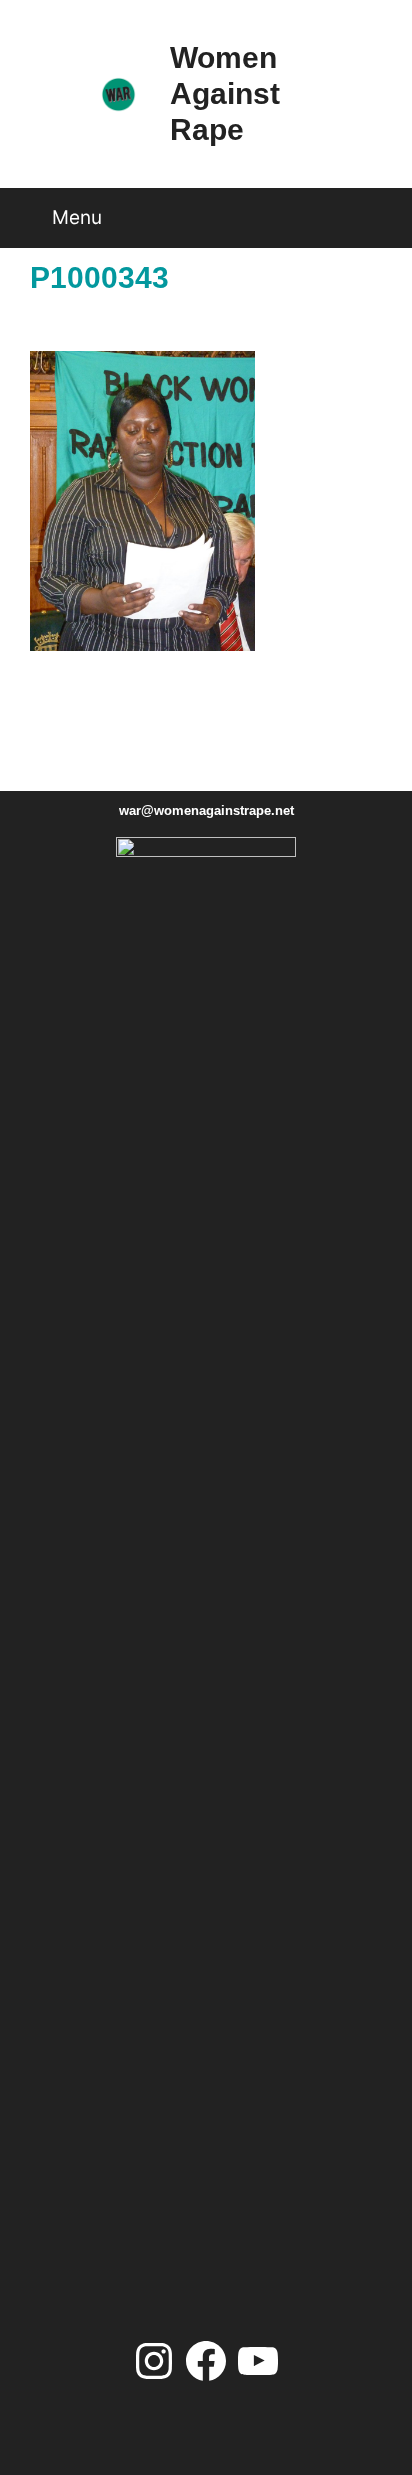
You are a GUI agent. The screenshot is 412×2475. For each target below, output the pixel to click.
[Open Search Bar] (376, 210)
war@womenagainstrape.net (206, 810)
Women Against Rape (225, 93)
